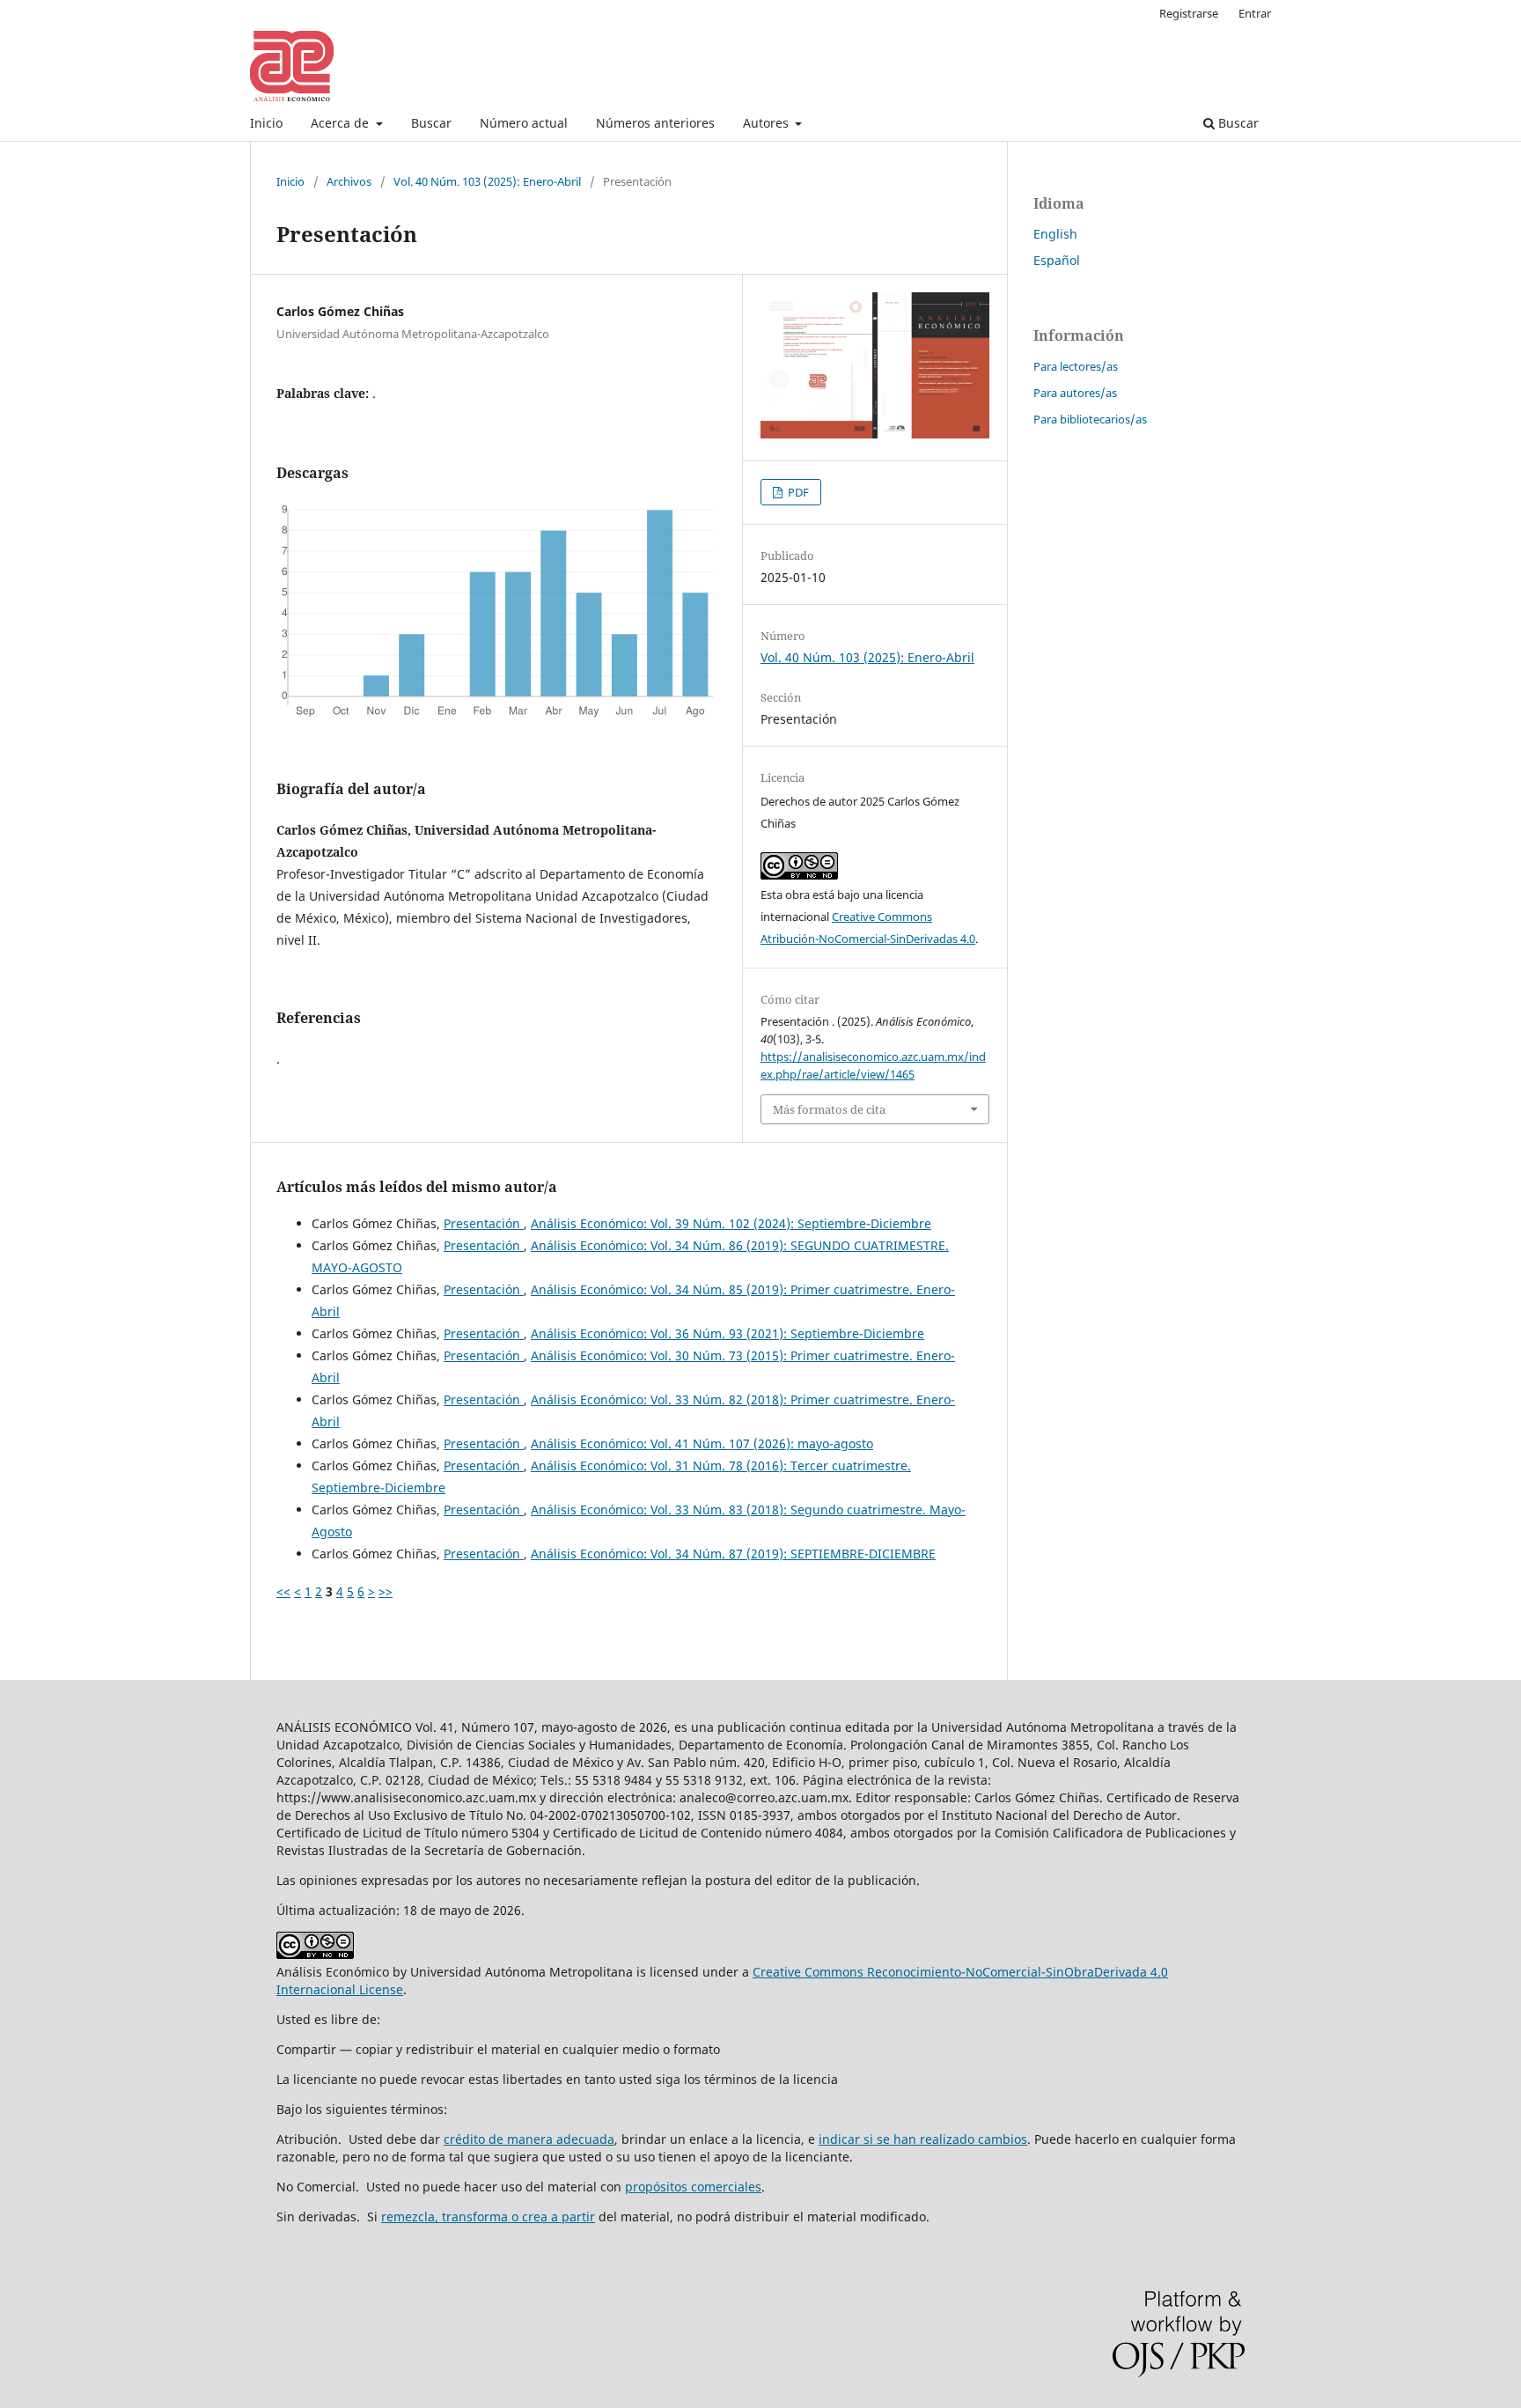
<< (283, 1591)
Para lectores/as (1076, 366)
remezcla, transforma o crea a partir (488, 2217)
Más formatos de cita (829, 1109)
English (1055, 234)
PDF (797, 492)
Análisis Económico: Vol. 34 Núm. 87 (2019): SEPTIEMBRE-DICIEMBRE (733, 1554)
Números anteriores (655, 123)
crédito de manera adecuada (529, 2139)
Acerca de (342, 123)
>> (386, 1591)
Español (1057, 260)
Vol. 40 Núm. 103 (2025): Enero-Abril (487, 181)
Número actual (524, 123)
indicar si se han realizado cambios (923, 2139)
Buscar (431, 123)
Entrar (1255, 13)
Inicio (266, 123)
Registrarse (1189, 13)
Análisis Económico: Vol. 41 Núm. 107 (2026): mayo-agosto (702, 1443)
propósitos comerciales (693, 2187)
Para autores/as (1075, 393)
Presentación (484, 1223)
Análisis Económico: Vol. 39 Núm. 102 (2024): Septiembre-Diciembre (731, 1223)
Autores (768, 123)
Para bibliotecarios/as (1090, 419)
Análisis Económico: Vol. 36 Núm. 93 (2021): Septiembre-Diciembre (727, 1333)
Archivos (349, 181)
